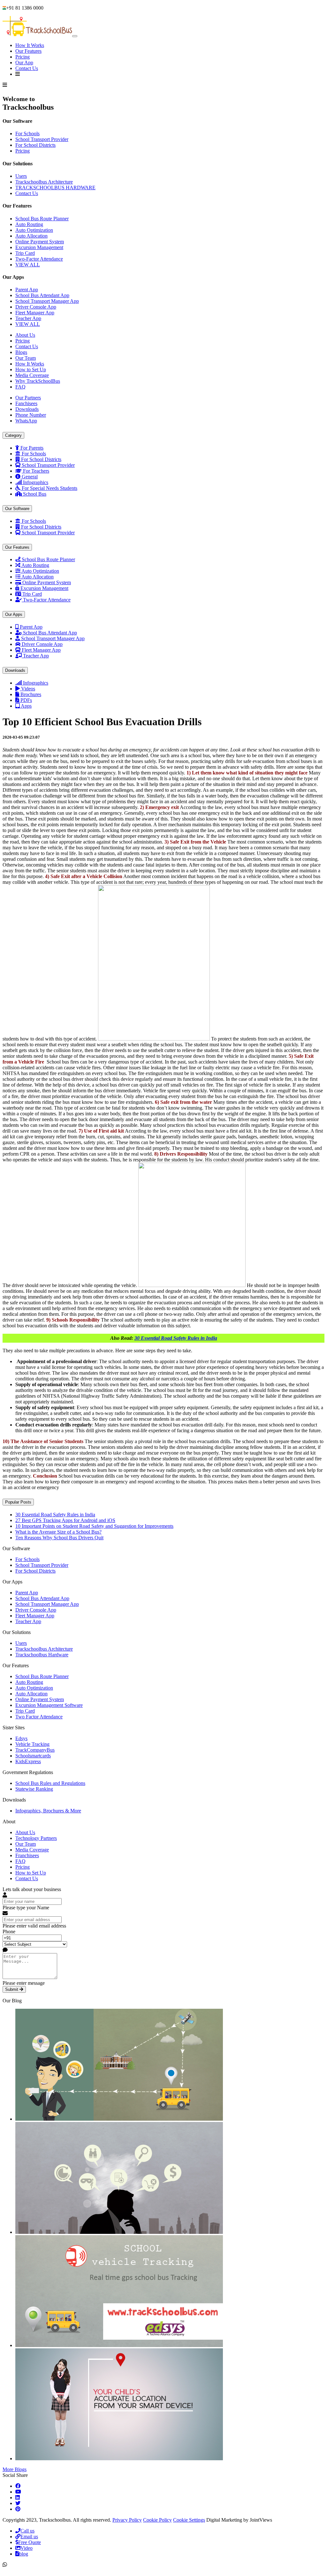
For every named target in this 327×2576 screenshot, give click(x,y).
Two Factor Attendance (39, 1717)
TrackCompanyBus (35, 1750)
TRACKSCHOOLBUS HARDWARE (55, 188)
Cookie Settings (189, 2520)
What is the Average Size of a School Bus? (58, 1532)
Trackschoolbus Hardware (42, 1655)
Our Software (17, 509)
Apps (26, 706)
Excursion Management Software (49, 1705)
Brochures (31, 694)
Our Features (28, 51)
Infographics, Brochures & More (48, 1811)
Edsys (21, 1738)
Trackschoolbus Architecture (44, 182)
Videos (28, 689)
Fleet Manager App (35, 313)
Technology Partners (36, 1838)
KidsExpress (28, 1761)
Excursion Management (39, 247)
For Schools (27, 134)
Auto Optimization (34, 230)
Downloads (15, 670)
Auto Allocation (31, 236)
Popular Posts (18, 1502)
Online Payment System (40, 242)
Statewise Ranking (34, 1789)
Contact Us (27, 68)
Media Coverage (32, 375)
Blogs (21, 352)
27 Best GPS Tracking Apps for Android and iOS (65, 1520)
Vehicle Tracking (32, 1744)
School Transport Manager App (47, 301)
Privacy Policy (127, 2520)
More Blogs (15, 2469)
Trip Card (25, 253)
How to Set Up (31, 369)
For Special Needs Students (49, 488)
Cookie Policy (157, 2520)
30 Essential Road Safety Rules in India (176, 1338)
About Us (25, 335)
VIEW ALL (28, 265)
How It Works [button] (30, 45)
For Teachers (36, 471)
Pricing (23, 57)
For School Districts (35, 145)
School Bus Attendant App (42, 295)
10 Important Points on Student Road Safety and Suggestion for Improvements (94, 1526)
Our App (24, 63)
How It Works (30, 364)
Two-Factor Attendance (39, 259)
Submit (12, 1989)
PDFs (26, 700)
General (30, 477)
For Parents (32, 448)
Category (13, 435)
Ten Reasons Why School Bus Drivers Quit (59, 1538)
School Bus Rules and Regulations (50, 1783)
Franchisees (27, 1855)
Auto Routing (29, 224)
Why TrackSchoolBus (38, 381)
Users (21, 176)
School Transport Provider (42, 139)
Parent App (27, 290)
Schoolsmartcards (33, 1756)
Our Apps (14, 614)
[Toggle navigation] (75, 36)
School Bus (35, 494)
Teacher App (28, 318)
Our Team (26, 358)
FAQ (20, 387)
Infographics (36, 482)
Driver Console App (36, 307)
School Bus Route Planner (42, 219)
